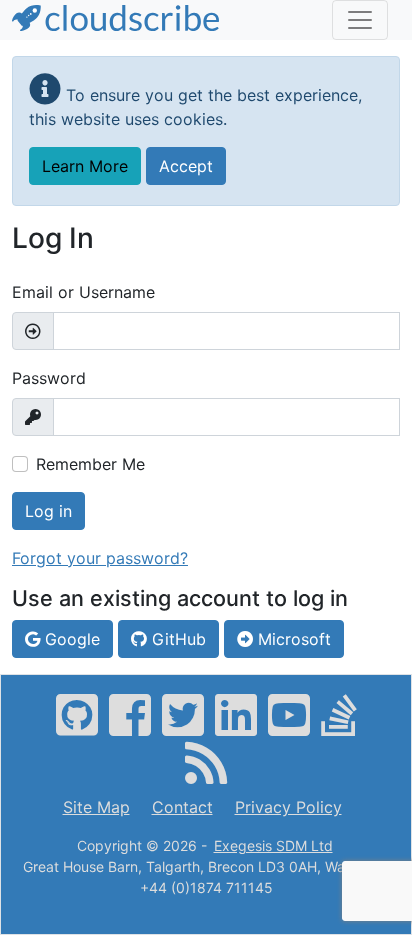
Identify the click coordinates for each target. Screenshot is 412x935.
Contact (182, 807)
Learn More (85, 166)
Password (49, 378)
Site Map (96, 807)
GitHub (176, 639)
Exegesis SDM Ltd (273, 845)
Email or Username (83, 292)
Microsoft (292, 639)
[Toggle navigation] (360, 20)
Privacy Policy (288, 807)
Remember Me (90, 464)
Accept (186, 166)
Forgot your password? (100, 558)
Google (70, 639)
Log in (48, 511)
